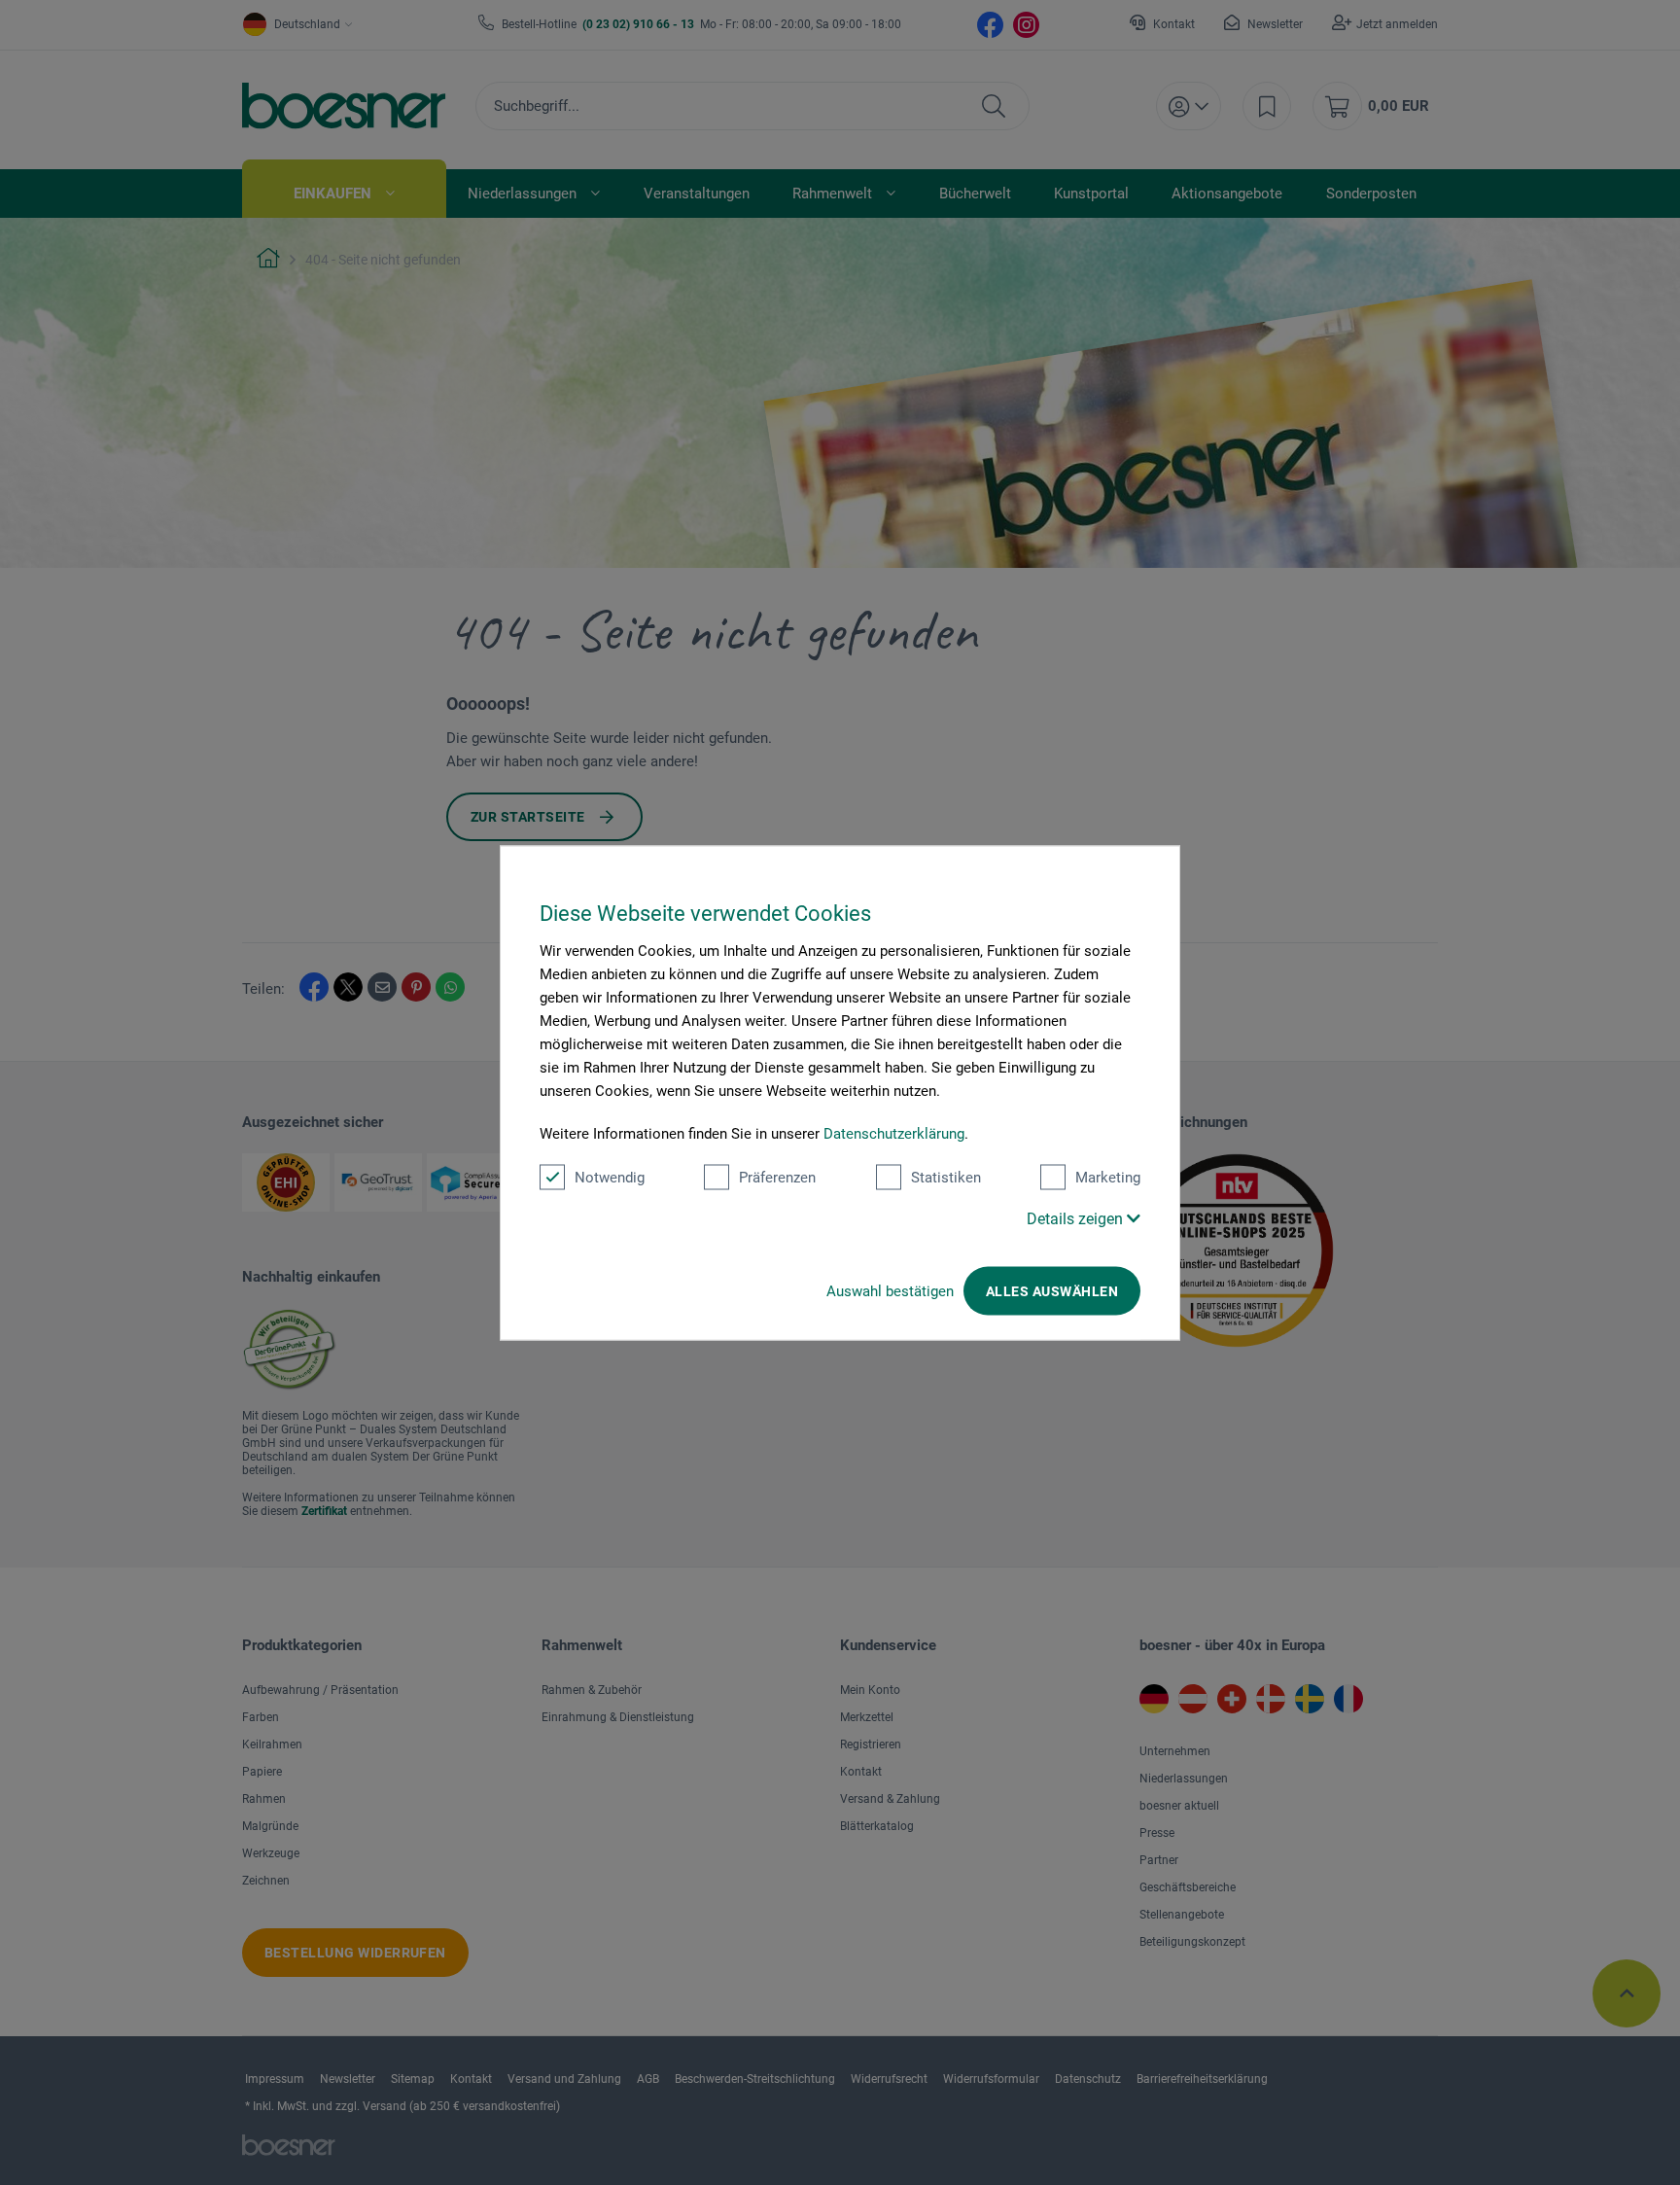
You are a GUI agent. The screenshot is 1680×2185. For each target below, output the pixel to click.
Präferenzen (777, 1177)
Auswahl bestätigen (890, 1290)
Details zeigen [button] (1077, 1218)
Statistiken (946, 1177)
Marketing (1108, 1177)
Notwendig (610, 1177)
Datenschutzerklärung (894, 1133)
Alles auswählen (1052, 1290)
